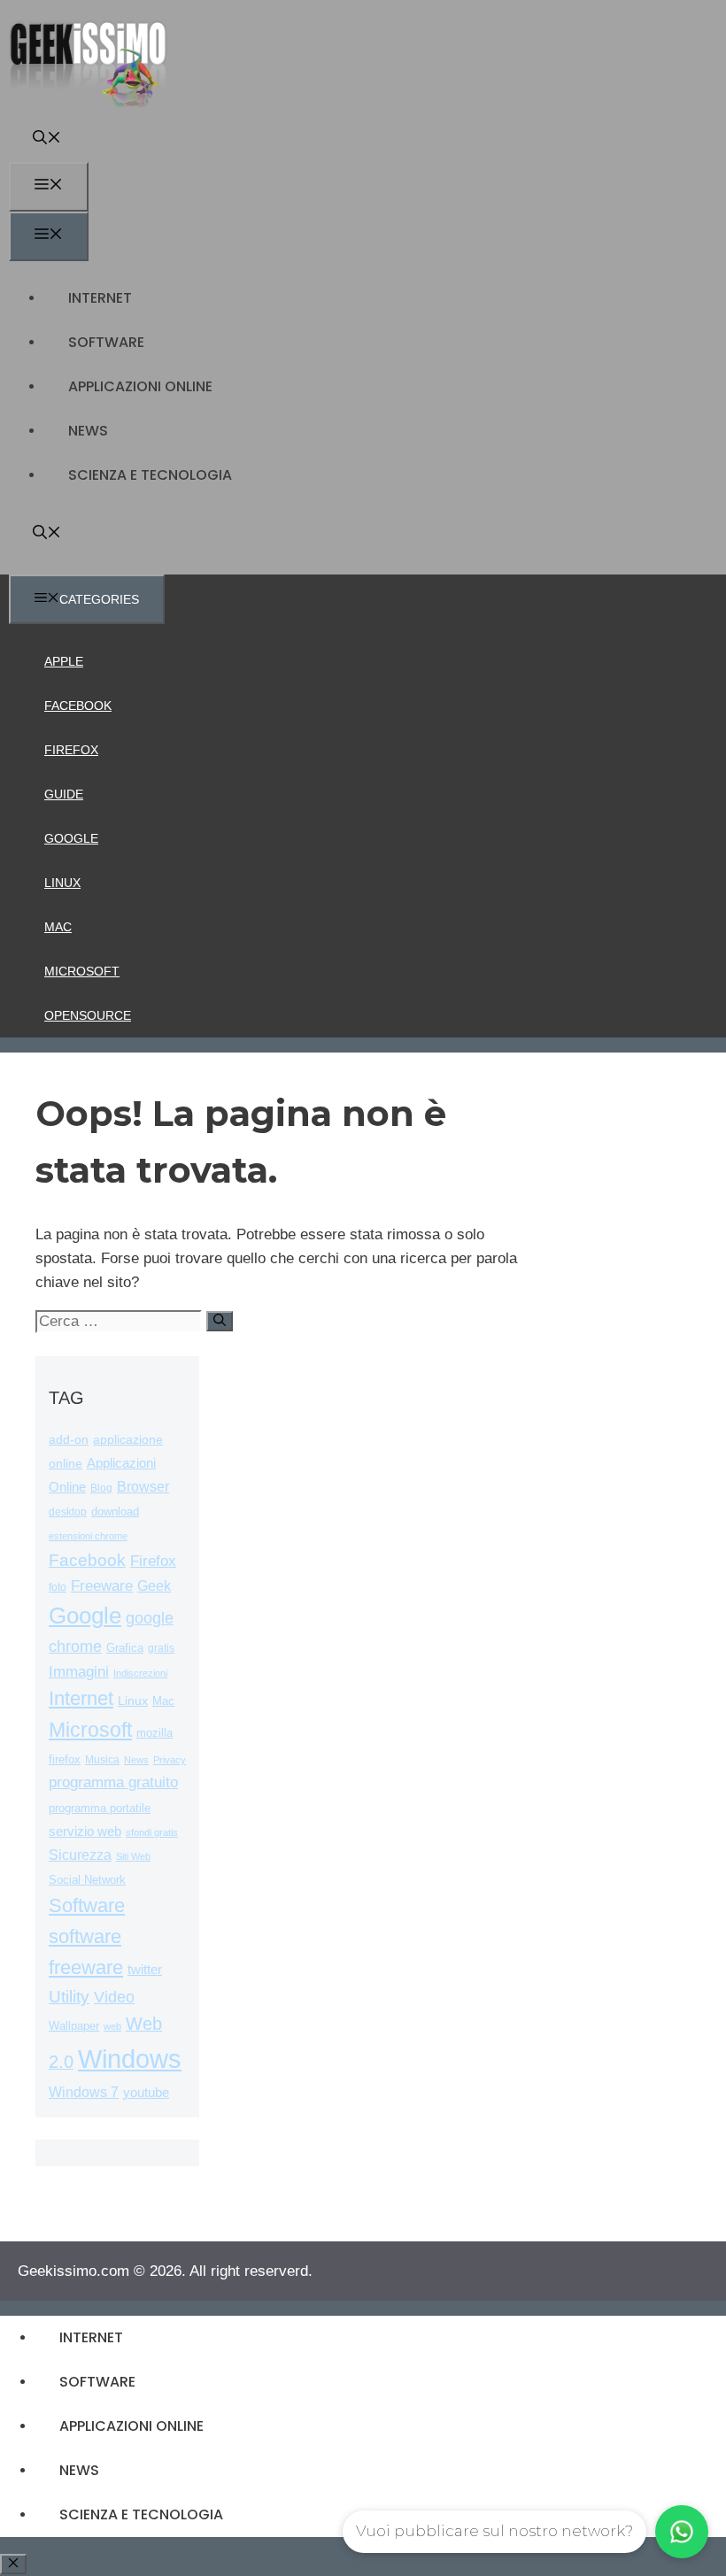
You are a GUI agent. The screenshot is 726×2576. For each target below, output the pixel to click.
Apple (64, 661)
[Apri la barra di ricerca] (47, 139)
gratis (161, 1648)
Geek (154, 1586)
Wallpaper (74, 2026)
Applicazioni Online (140, 386)
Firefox (71, 750)
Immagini (79, 1671)
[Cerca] (220, 1321)
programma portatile (100, 1808)
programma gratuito (113, 1782)
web (112, 2026)
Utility (69, 1997)
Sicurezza (80, 1855)
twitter (145, 1969)
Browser (143, 1487)
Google (71, 838)
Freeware (102, 1586)
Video (114, 1997)
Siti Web (133, 1856)
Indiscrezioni (140, 1673)
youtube (146, 2092)
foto (58, 1587)
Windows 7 (84, 2092)
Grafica (125, 1648)
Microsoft (82, 971)
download (115, 1512)
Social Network (87, 1880)
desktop (68, 1512)
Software (106, 342)
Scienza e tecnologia (150, 475)
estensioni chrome (88, 1536)
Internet (100, 298)
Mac (58, 927)
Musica (102, 1759)
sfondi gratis (152, 1832)
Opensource (88, 1015)
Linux (62, 883)
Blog (101, 1488)
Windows (130, 2059)
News (88, 431)
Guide (64, 794)
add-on (69, 1440)
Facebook (78, 706)
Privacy (170, 1760)
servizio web (85, 1832)
